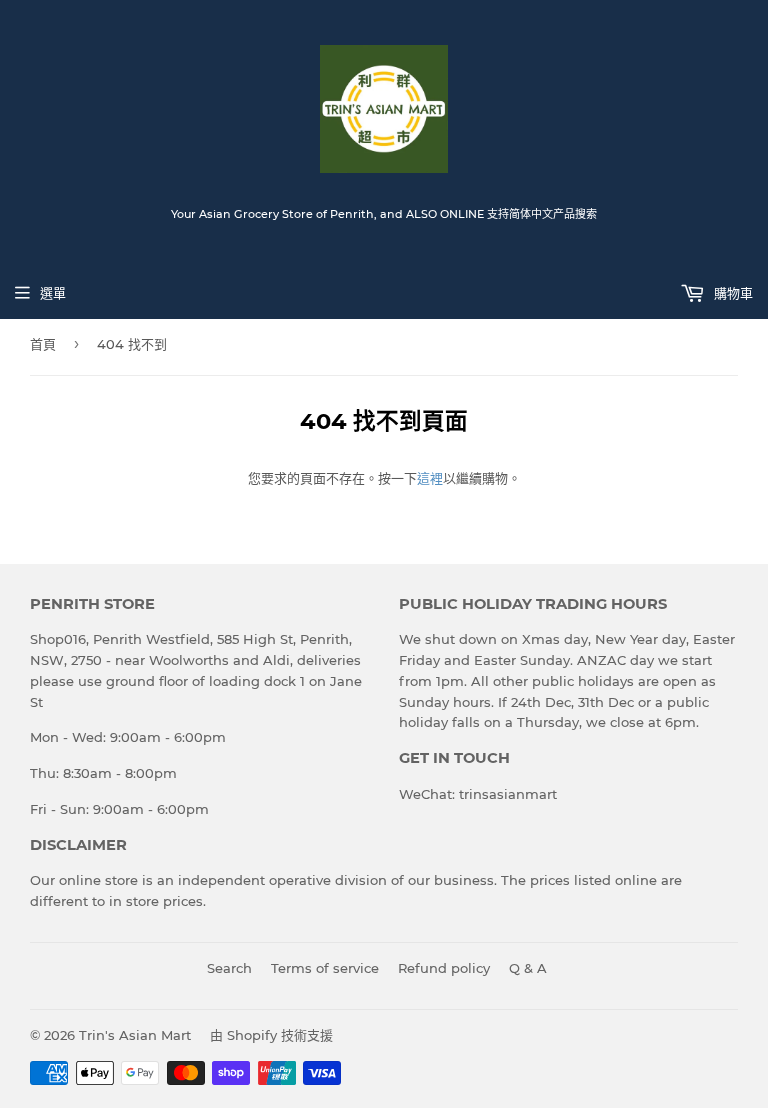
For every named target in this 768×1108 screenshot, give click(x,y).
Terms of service (325, 968)
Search (229, 968)
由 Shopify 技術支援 (271, 1035)
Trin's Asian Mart (135, 1035)
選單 (53, 293)
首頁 (43, 344)
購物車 (731, 293)
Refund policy (444, 968)
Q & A (528, 968)
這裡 (430, 478)
